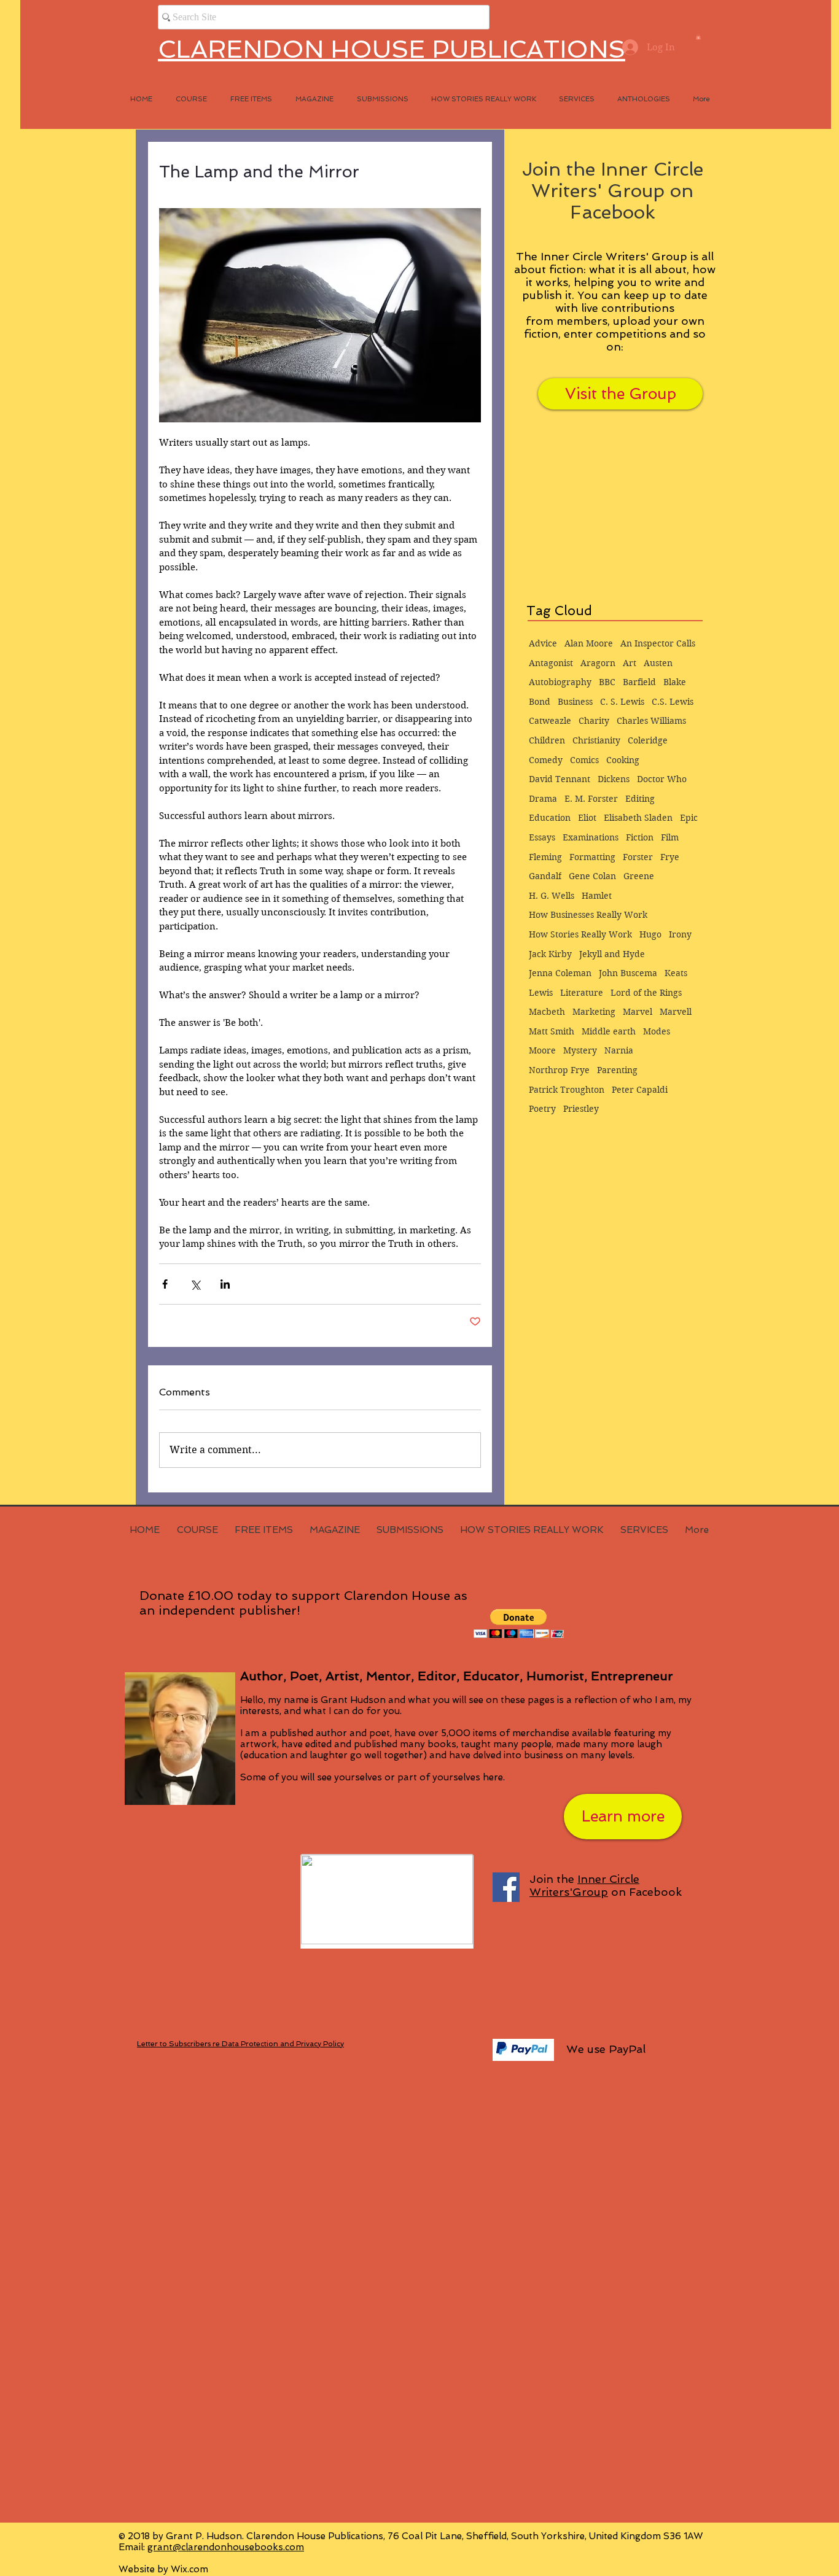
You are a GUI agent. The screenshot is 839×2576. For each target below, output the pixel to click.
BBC (607, 682)
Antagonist (551, 663)
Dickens (614, 779)
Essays (542, 837)
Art (630, 663)
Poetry (542, 1109)
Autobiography (560, 682)
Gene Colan (592, 876)
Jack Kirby (550, 954)
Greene (639, 876)
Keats (676, 973)
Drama (543, 799)
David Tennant (560, 779)
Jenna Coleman (560, 973)
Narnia (619, 1050)
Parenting (617, 1070)
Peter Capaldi (640, 1090)
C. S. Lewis (622, 702)
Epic (689, 818)
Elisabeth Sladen (638, 818)
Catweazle (550, 721)
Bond (540, 702)
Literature (582, 993)
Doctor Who (662, 779)
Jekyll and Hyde (612, 954)
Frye (670, 857)
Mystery (580, 1050)
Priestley (581, 1109)
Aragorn (598, 663)
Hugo (650, 934)
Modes (657, 1031)
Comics (584, 760)
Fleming (545, 857)
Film (670, 837)
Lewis (541, 993)
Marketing (594, 1012)
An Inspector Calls (658, 643)
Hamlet (597, 896)
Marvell (676, 1012)
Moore (542, 1050)
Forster (638, 857)
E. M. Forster (591, 799)
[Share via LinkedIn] (225, 1284)
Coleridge (648, 740)
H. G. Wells (552, 896)
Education (550, 818)
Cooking (623, 760)
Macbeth (547, 1012)
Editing (640, 799)
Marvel (638, 1012)
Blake (675, 682)
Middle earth (609, 1031)
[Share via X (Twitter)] (195, 1284)
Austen (658, 663)
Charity (594, 721)
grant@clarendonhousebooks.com (226, 2547)
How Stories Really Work (580, 934)
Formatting (592, 857)
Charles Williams (651, 721)
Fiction (640, 837)
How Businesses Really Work (588, 915)
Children (547, 740)
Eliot (587, 818)
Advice (543, 643)
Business (575, 702)
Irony (680, 934)
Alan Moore (589, 643)
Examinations (591, 837)
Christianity (596, 740)
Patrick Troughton (567, 1090)
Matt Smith (552, 1031)
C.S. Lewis (673, 702)
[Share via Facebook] (165, 1284)
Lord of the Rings (646, 993)
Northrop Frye (559, 1070)
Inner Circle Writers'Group (584, 1885)
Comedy (546, 760)
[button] (698, 37)
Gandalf (545, 876)
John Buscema (628, 973)
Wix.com (189, 2569)
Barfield (639, 682)
